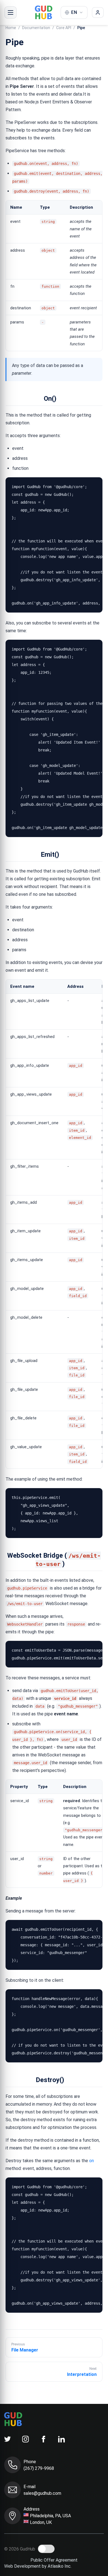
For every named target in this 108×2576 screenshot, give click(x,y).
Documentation (36, 28)
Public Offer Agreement (54, 2560)
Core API (64, 28)
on (92, 2161)
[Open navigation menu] (11, 12)
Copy (93, 484)
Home (11, 28)
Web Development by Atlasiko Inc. (38, 2566)
